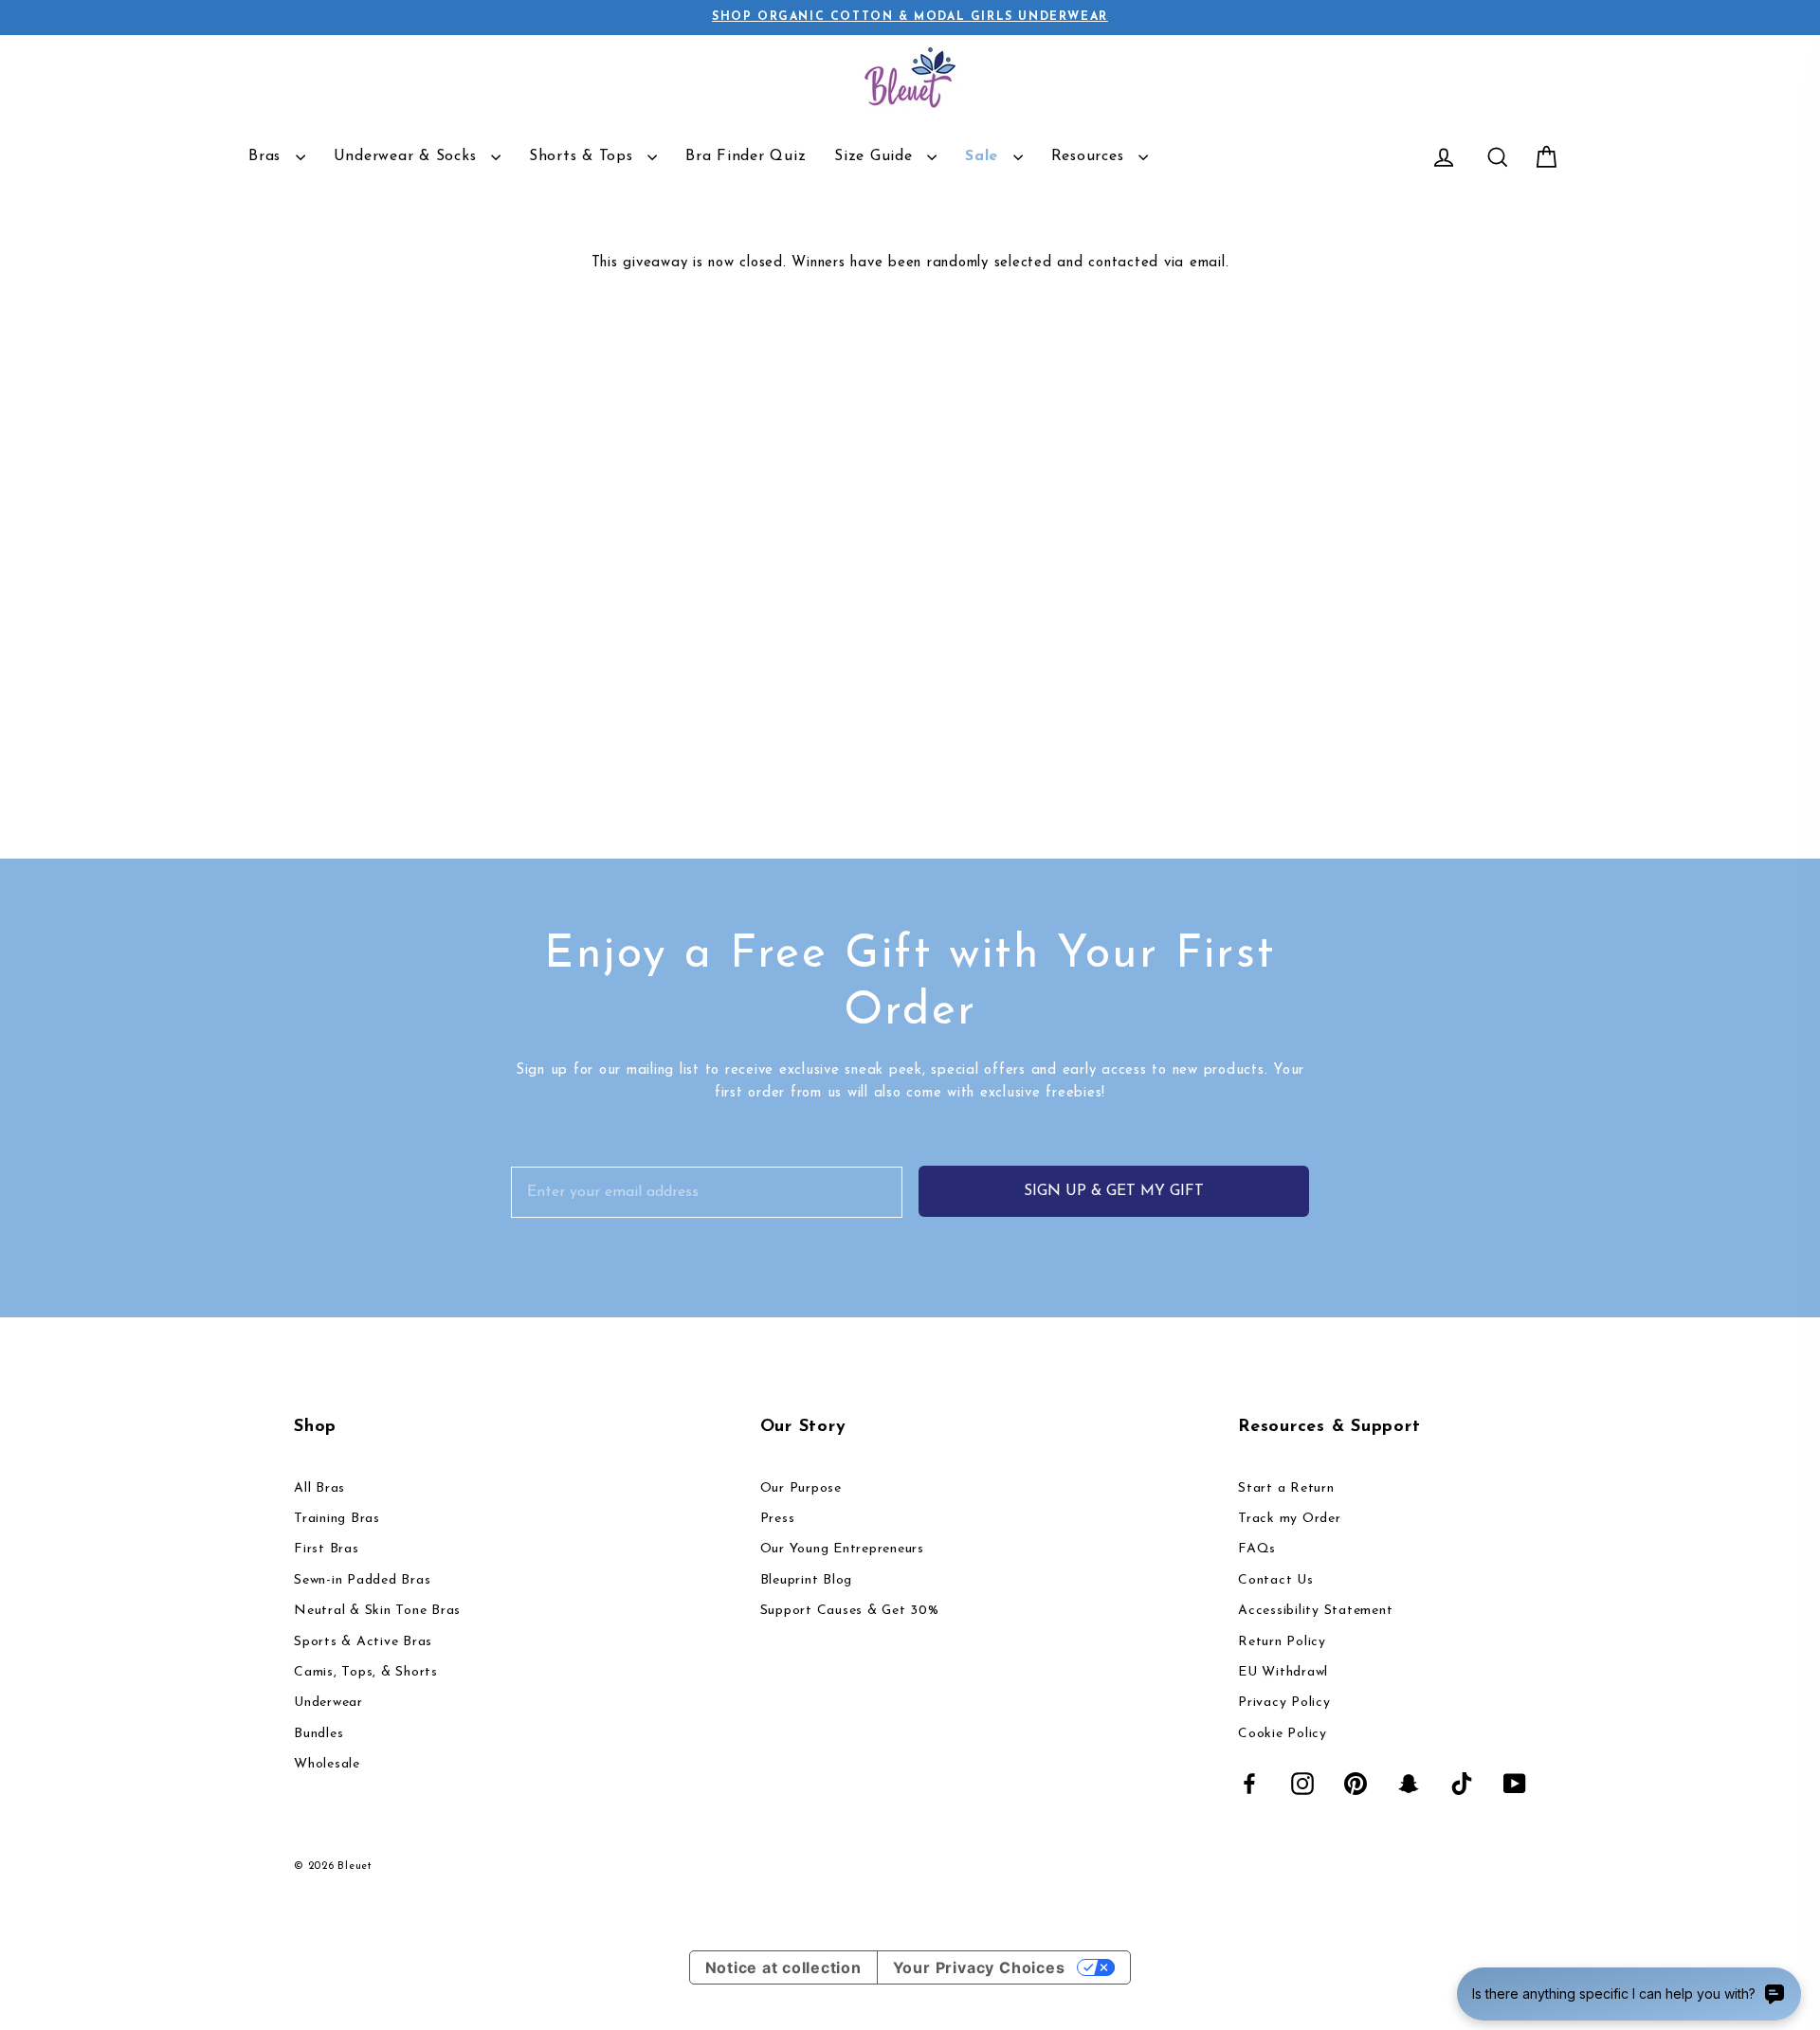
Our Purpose (801, 1488)
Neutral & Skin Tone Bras (377, 1611)
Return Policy (1282, 1642)
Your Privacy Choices (979, 1967)
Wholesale (327, 1764)
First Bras (327, 1549)
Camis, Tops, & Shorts (366, 1672)
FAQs (1257, 1549)
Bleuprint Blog (807, 1580)
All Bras (319, 1488)
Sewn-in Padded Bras (362, 1580)
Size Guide (876, 156)
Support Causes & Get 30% (850, 1611)
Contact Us (1276, 1580)
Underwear (328, 1703)
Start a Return (1286, 1488)
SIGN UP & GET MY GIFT (1114, 1191)
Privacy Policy (1284, 1703)
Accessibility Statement (1315, 1611)
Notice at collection (783, 1967)
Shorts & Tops (584, 156)
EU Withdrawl (1283, 1672)
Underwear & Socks (408, 156)
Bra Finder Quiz (746, 156)
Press (778, 1519)
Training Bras (337, 1519)
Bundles (318, 1734)
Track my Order (1290, 1519)
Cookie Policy (1283, 1734)
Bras (267, 156)
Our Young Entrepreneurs (842, 1549)
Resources (1091, 156)
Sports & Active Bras (363, 1642)
